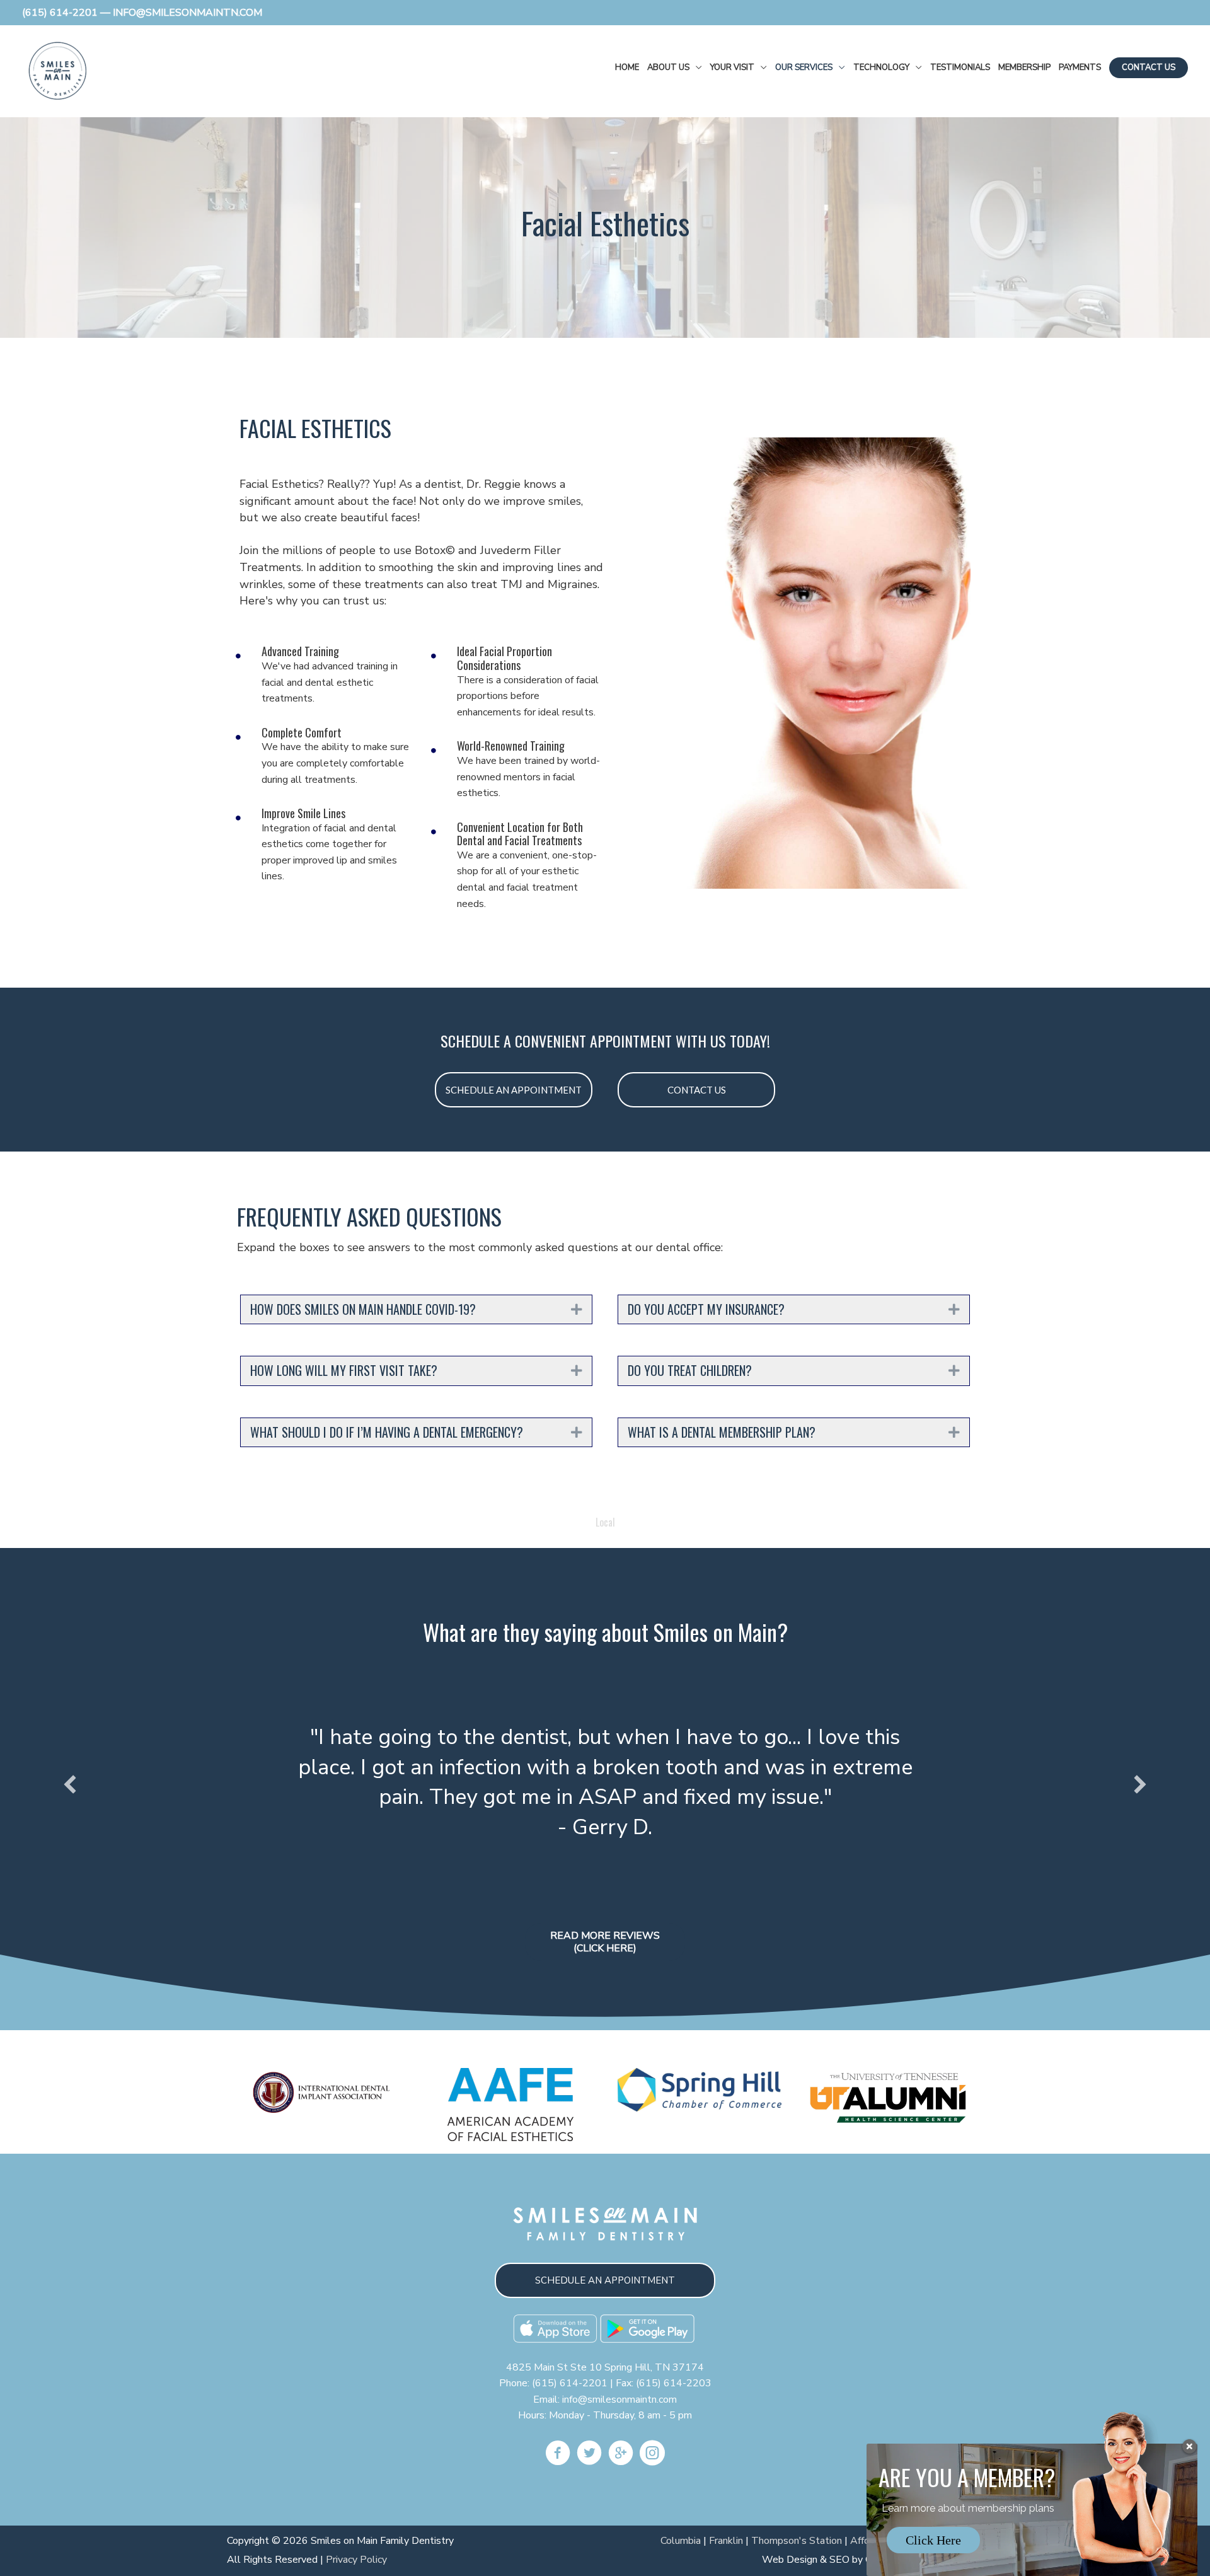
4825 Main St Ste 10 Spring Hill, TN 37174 (605, 2367)
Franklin (726, 2541)
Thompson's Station (797, 2541)
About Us (668, 67)
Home (627, 67)
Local (605, 1522)
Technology (881, 67)
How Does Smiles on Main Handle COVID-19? (363, 1310)
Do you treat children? (690, 1371)
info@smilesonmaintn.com (619, 2400)
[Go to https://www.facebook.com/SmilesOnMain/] (558, 2455)
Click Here (933, 2540)
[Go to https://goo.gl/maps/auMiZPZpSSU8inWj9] (621, 2455)
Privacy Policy (356, 2560)
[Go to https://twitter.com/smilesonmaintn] (589, 2455)
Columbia (681, 2541)
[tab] (416, 1310)
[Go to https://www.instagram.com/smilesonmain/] (652, 2455)
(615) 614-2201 (60, 13)
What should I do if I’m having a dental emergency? (387, 1433)
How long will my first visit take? (344, 1371)
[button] (514, 1090)
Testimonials (960, 67)
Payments (1080, 67)
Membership (1024, 67)
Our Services (804, 67)
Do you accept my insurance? (706, 1310)
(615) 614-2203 (674, 2383)
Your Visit (732, 67)
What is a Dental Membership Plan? (722, 1433)
